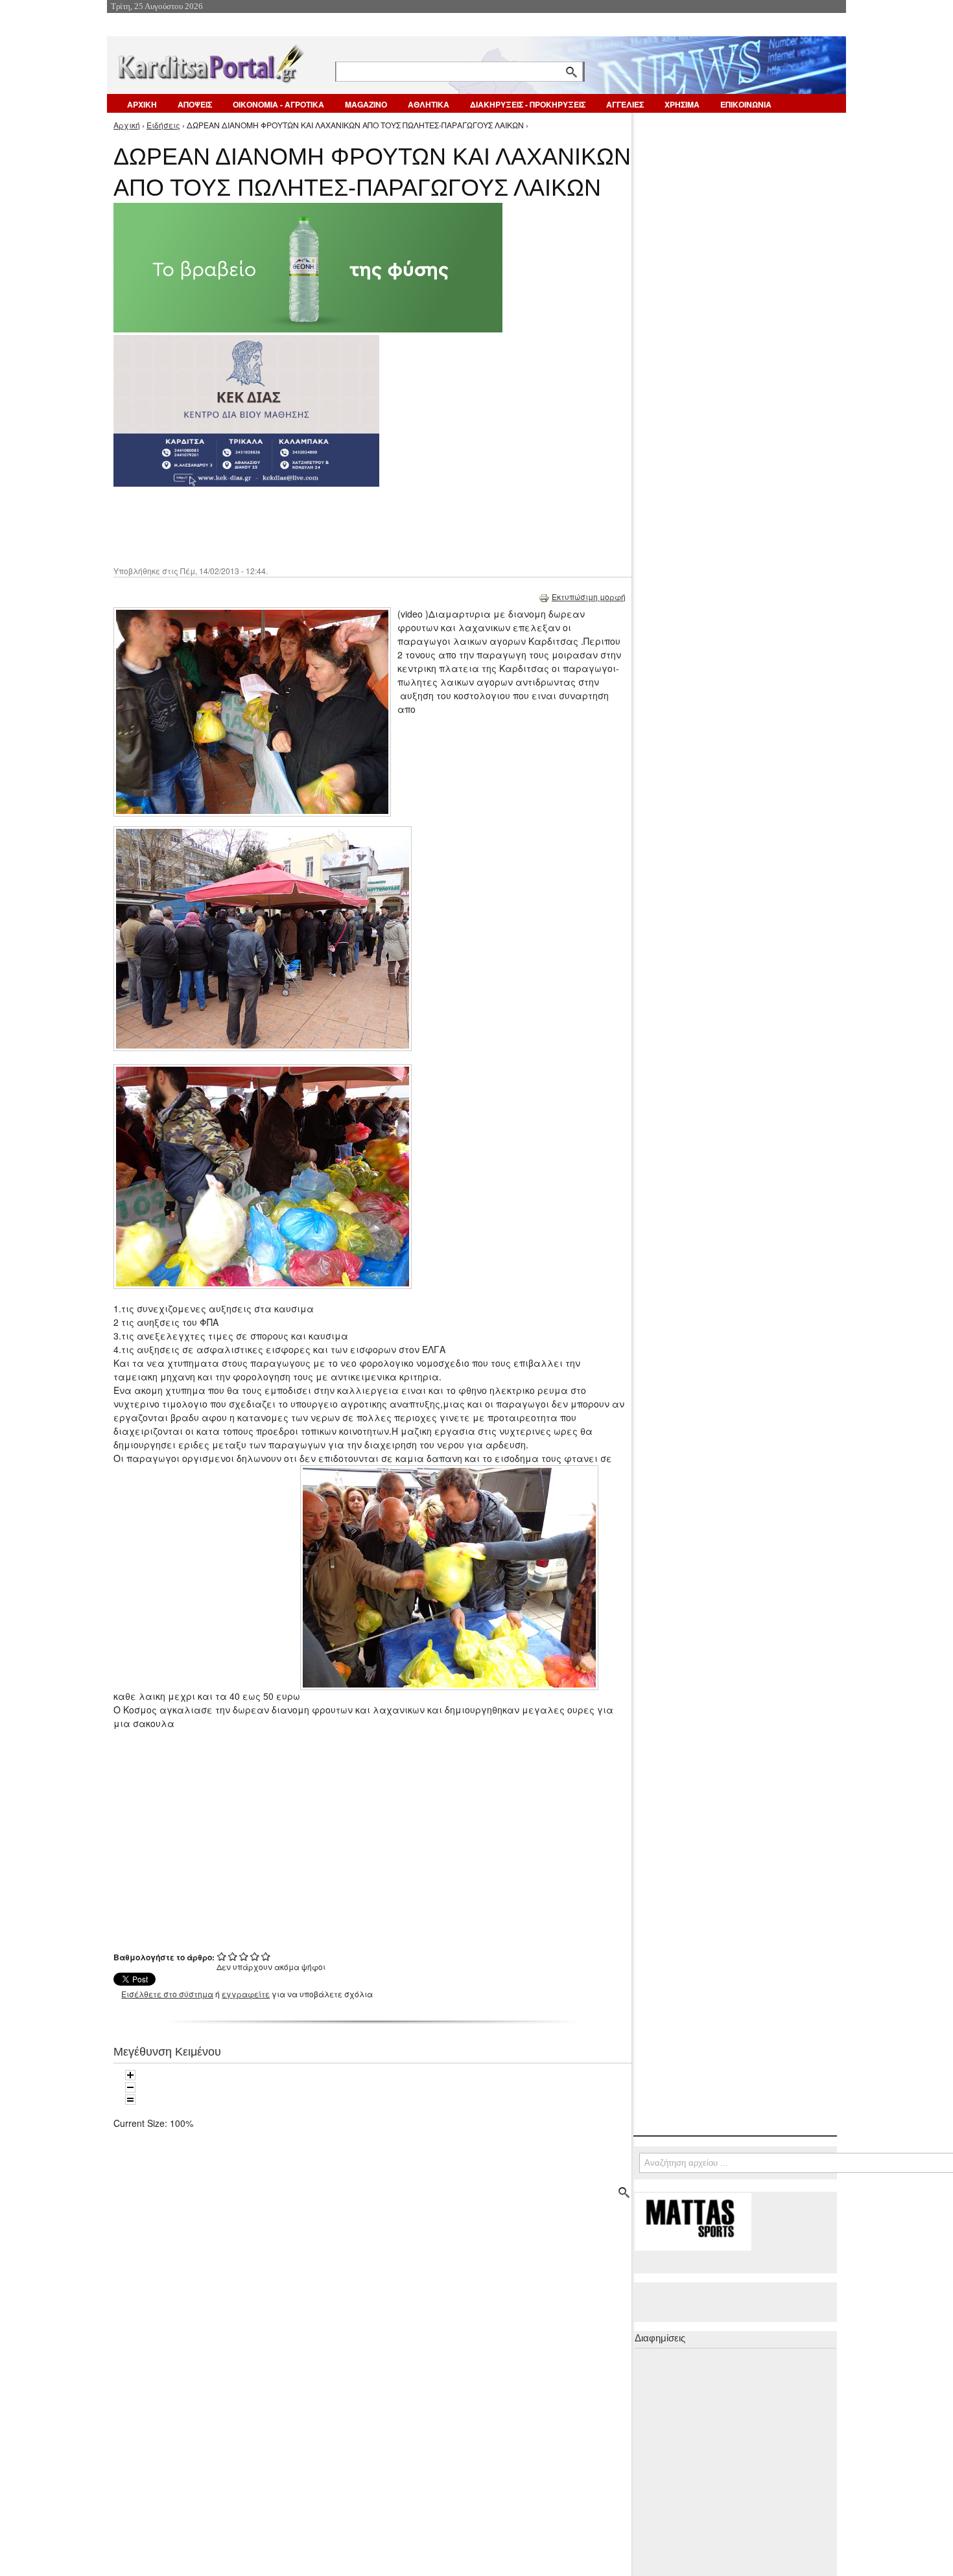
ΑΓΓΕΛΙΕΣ (625, 104)
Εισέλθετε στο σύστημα (167, 1994)
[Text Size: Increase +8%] (130, 2075)
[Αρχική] (210, 61)
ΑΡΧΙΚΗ (142, 104)
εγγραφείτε (246, 1994)
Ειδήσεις (163, 125)
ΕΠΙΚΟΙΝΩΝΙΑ (746, 104)
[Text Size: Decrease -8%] (130, 2087)
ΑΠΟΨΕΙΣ (195, 104)
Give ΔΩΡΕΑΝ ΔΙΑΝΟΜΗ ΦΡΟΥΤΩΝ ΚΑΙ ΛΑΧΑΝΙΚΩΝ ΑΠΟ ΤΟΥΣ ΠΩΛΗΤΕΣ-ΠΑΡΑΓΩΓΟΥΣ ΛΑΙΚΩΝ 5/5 (266, 1956)
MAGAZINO (366, 104)
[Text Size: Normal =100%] (130, 2100)
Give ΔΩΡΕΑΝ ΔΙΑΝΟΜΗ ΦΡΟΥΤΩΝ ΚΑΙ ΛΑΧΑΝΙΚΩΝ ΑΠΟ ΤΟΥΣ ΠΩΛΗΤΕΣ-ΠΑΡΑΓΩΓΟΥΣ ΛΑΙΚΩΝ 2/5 (233, 1956)
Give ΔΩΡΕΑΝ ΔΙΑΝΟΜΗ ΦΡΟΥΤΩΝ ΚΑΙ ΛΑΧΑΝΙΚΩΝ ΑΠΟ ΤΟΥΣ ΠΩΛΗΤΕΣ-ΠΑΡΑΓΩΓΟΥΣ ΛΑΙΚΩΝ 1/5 (222, 1956)
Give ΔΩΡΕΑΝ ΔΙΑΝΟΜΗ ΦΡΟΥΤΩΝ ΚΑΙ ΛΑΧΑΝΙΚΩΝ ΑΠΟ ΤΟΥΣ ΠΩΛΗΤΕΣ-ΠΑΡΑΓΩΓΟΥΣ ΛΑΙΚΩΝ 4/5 (255, 1956)
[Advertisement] (344, 525)
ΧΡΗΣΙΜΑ (682, 104)
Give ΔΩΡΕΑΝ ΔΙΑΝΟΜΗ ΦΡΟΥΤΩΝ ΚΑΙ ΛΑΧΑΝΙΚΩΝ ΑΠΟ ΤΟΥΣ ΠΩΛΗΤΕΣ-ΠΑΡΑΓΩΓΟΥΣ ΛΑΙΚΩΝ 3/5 (244, 1956)
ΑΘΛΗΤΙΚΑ (429, 104)
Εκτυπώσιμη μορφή (589, 597)
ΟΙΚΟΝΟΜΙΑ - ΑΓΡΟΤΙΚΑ (278, 104)
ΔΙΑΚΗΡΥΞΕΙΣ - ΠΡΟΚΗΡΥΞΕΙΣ (528, 104)
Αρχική (127, 125)
